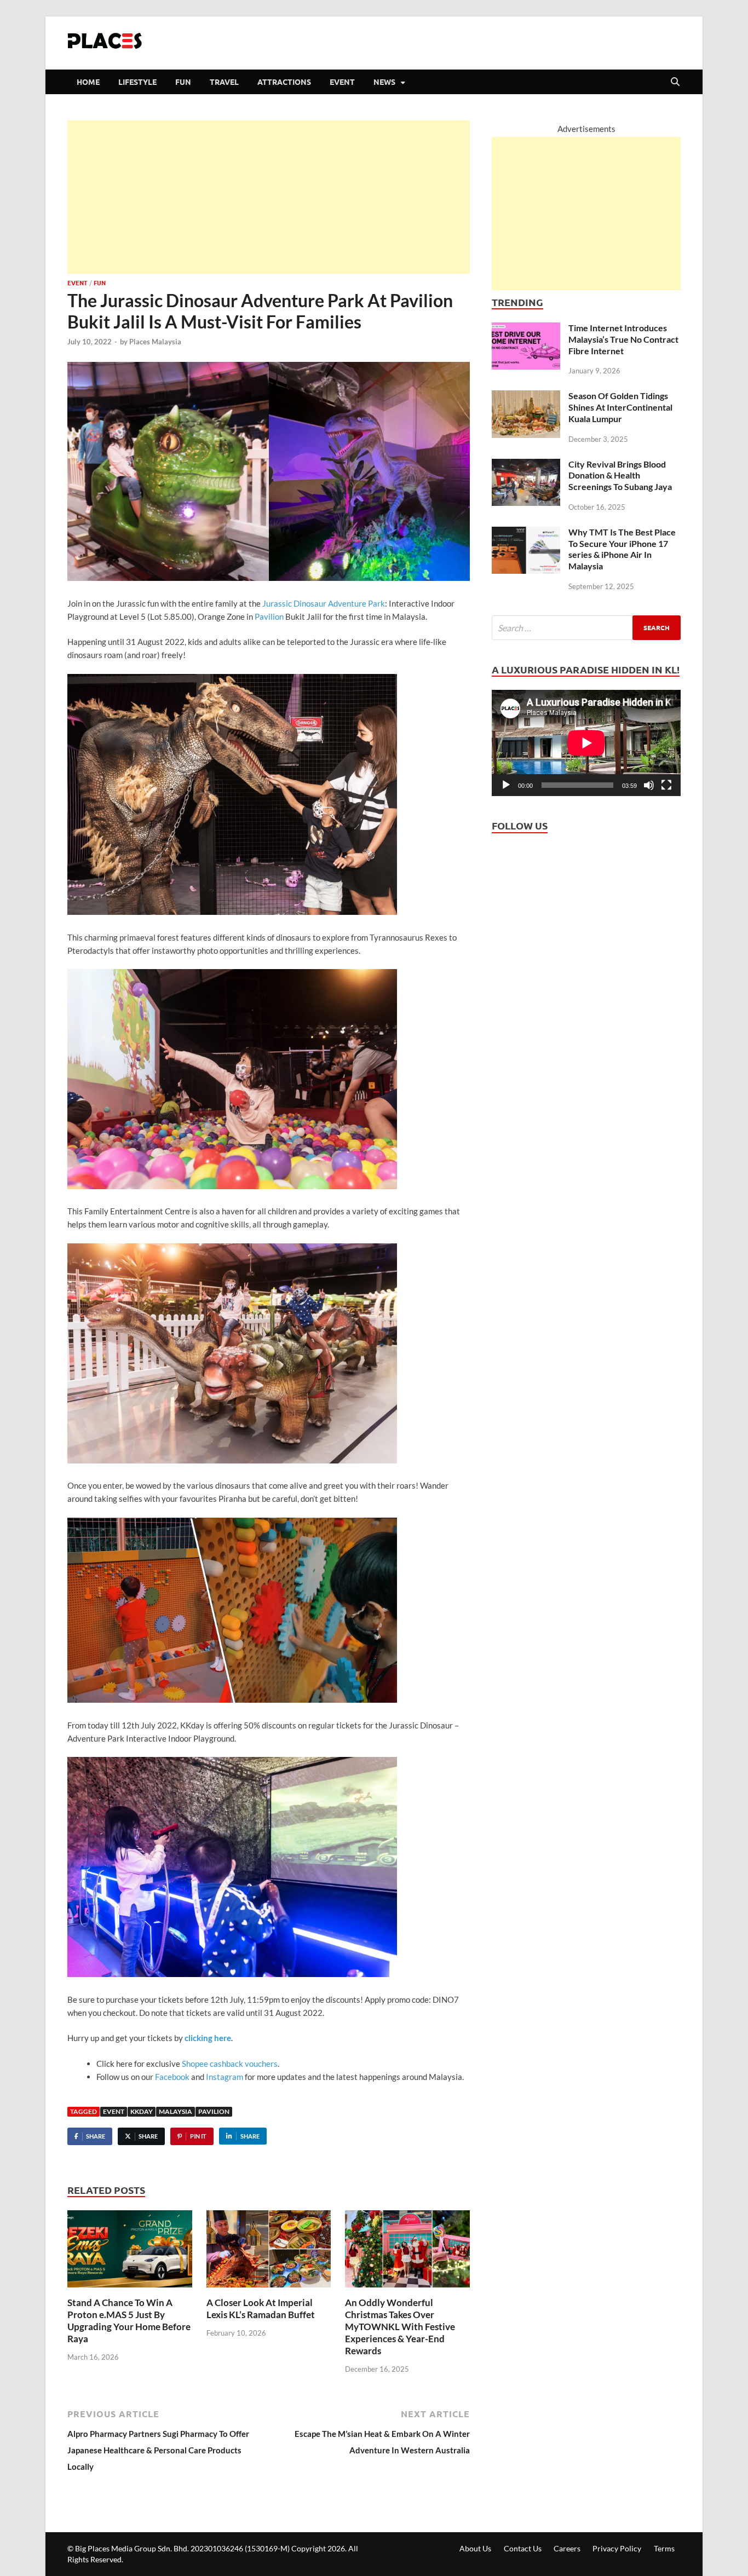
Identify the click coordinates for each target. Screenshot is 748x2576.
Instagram (225, 2077)
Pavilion (270, 616)
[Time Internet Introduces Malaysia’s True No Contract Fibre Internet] (526, 331)
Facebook (172, 2077)
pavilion (214, 2111)
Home (88, 82)
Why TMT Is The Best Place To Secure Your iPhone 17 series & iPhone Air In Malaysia (622, 549)
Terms (664, 2548)
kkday (142, 2111)
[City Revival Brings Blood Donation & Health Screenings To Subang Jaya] (526, 467)
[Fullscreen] (666, 785)
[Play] (506, 785)
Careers (567, 2548)
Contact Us (523, 2548)
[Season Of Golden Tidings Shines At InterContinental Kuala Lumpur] (526, 399)
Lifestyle (137, 82)
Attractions (284, 82)
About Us (475, 2548)
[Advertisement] (269, 197)
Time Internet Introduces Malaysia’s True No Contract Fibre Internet (623, 339)
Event (342, 82)
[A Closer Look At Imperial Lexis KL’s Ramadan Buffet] (269, 2252)
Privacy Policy (617, 2548)
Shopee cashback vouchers (230, 2064)
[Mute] (649, 785)
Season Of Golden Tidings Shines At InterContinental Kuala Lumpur (620, 407)
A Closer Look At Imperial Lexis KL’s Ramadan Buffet (261, 2309)
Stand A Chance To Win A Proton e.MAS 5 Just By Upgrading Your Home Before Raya (129, 2321)
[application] (586, 743)
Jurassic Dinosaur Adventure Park (324, 603)
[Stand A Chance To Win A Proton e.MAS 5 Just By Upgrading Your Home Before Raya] (130, 2252)
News (384, 82)
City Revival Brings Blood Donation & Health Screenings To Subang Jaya (620, 476)
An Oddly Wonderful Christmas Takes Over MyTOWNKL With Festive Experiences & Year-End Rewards (400, 2327)
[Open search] (675, 82)
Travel (224, 82)
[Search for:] (586, 628)
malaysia (176, 2111)
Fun (183, 82)
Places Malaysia (155, 342)
